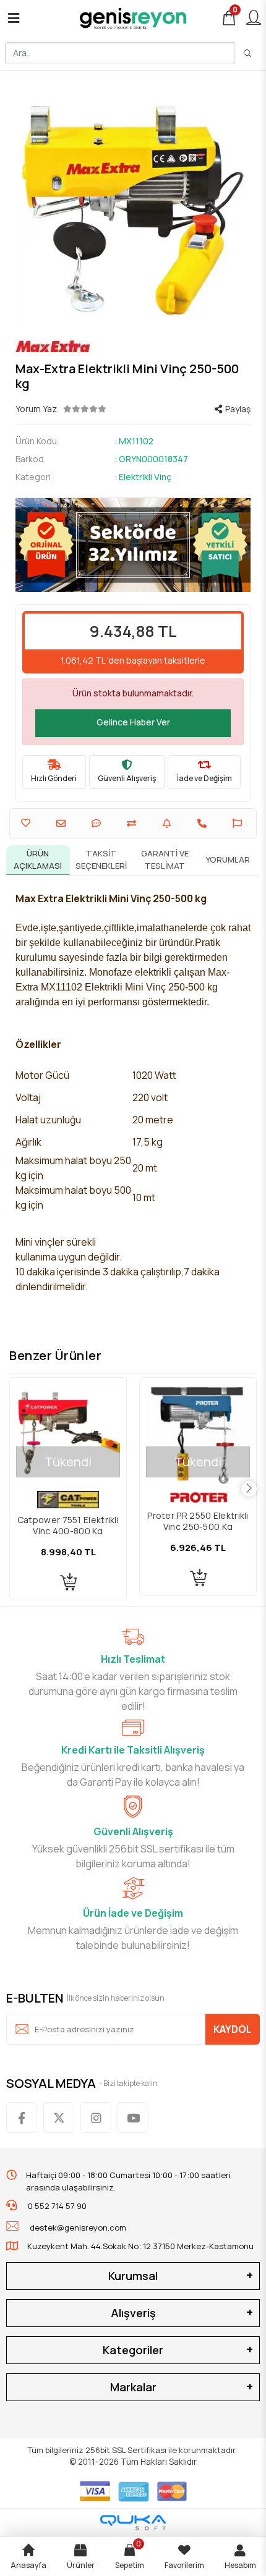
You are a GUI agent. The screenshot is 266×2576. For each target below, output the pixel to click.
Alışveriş (133, 2313)
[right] (249, 1489)
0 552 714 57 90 (56, 2206)
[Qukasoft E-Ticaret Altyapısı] (133, 2523)
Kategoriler (133, 2350)
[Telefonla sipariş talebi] (204, 823)
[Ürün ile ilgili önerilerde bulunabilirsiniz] (239, 823)
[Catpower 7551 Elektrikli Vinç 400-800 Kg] (68, 1436)
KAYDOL (233, 2029)
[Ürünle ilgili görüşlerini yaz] (98, 823)
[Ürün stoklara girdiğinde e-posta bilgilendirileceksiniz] (168, 823)
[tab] (38, 860)
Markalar (133, 2387)
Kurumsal (133, 2276)
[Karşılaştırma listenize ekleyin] (133, 823)
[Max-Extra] (133, 346)
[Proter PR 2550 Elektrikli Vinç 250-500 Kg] (198, 1436)
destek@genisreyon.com (78, 2228)
